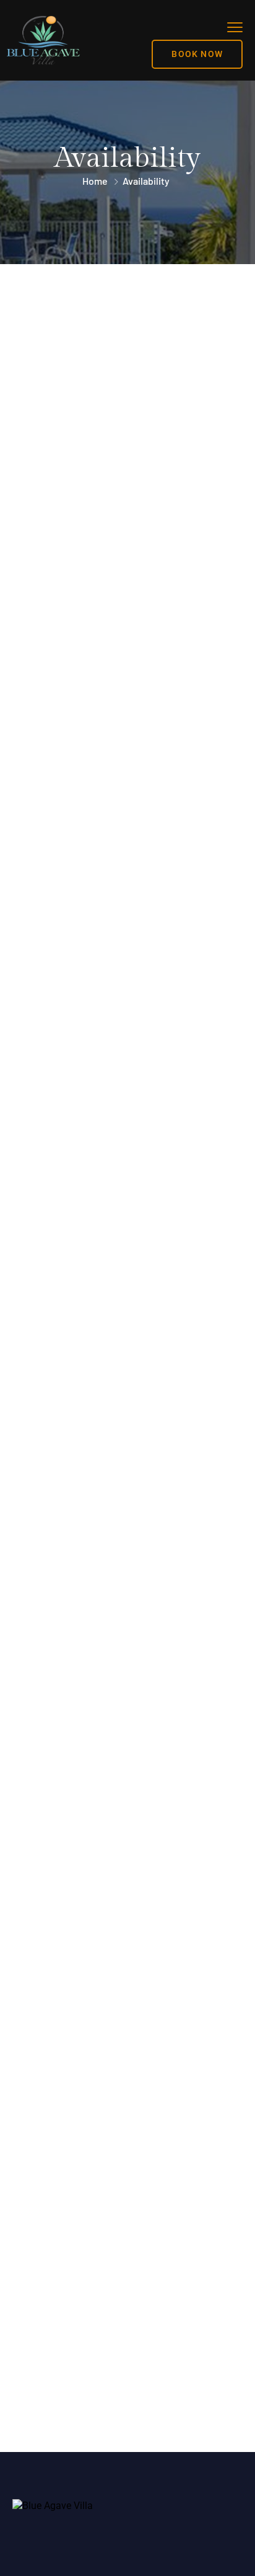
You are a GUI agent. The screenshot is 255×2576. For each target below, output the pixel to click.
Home (95, 181)
